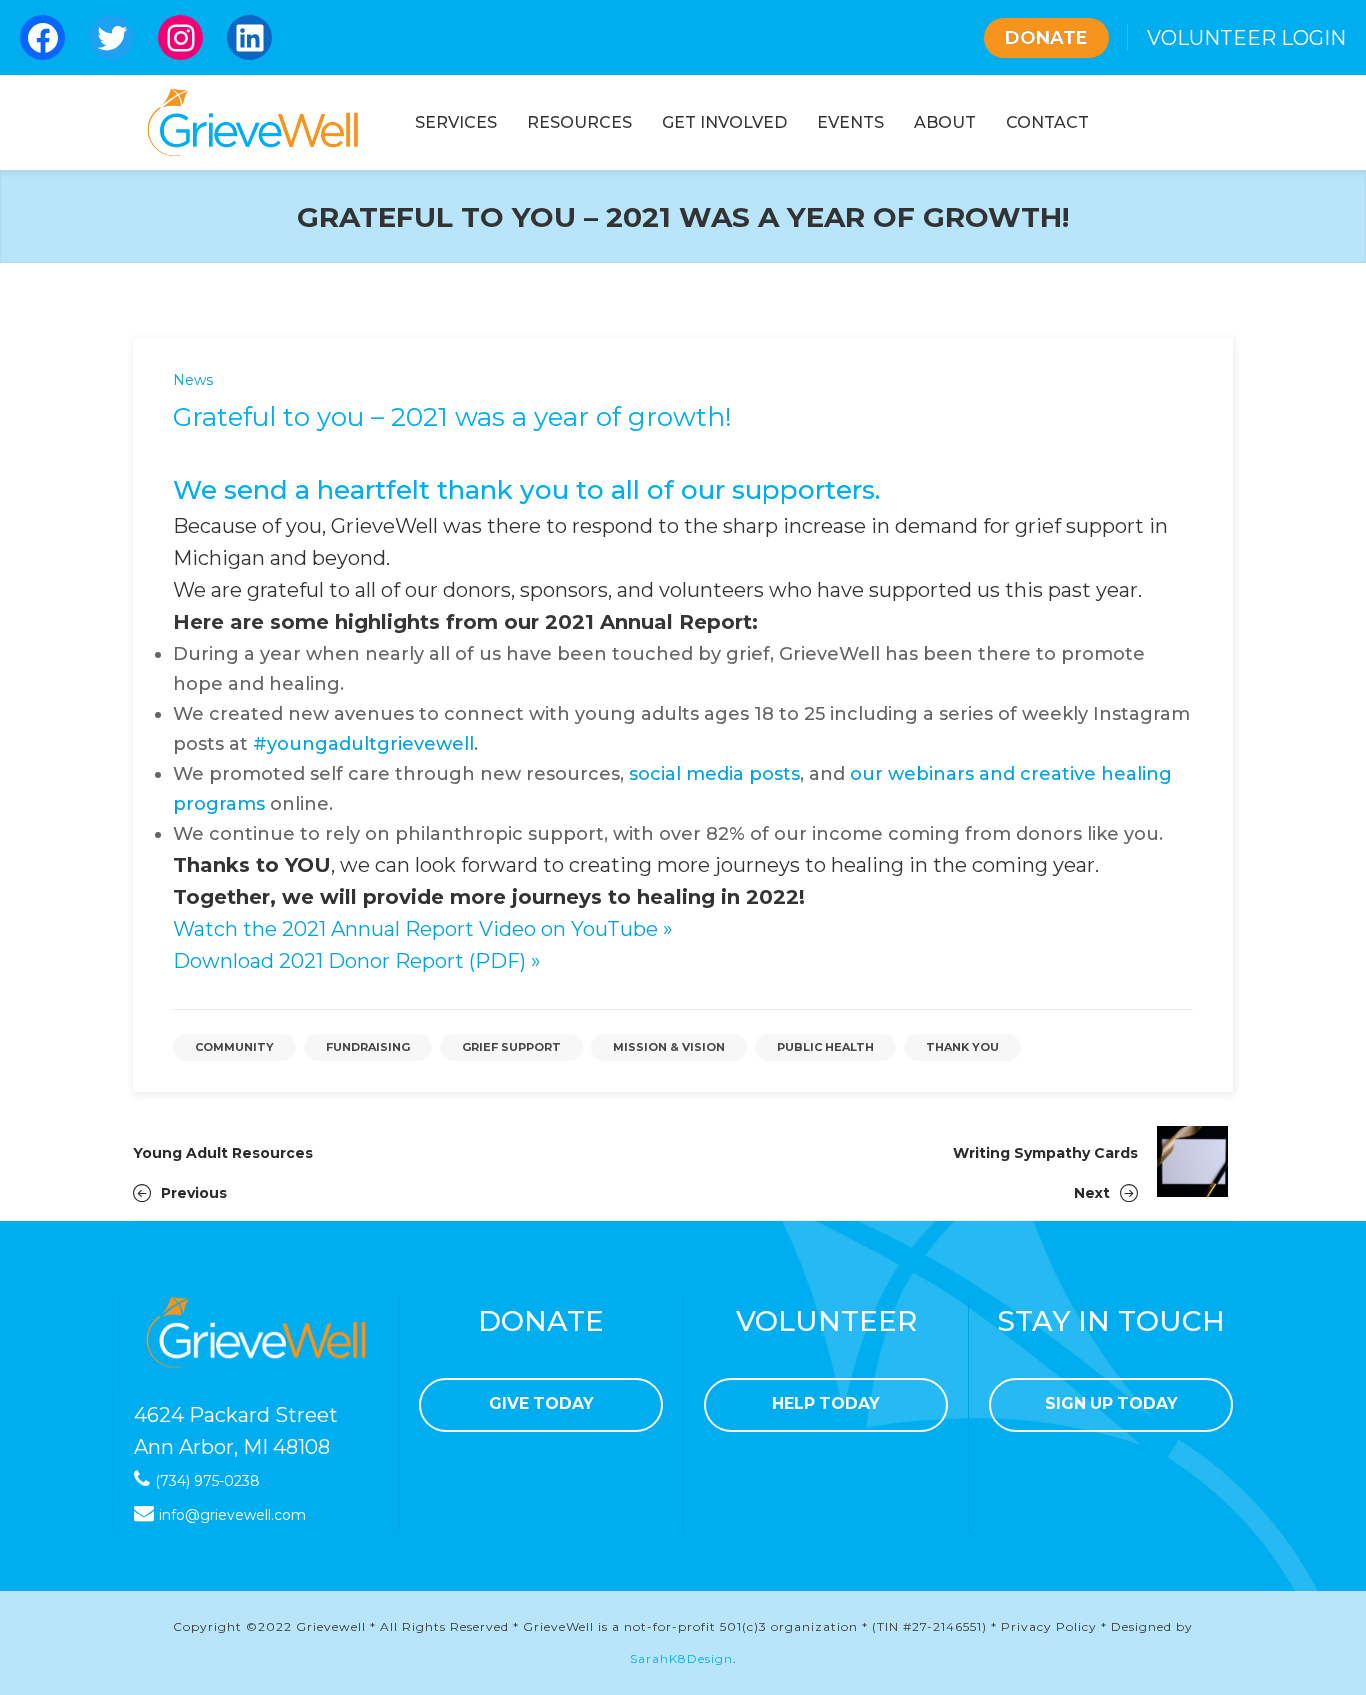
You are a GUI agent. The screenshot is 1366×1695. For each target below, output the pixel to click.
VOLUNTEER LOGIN (1246, 38)
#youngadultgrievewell (363, 744)
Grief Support (511, 1047)
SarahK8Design (681, 1658)
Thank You (962, 1047)
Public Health (825, 1047)
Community (234, 1047)
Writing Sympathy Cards (1045, 1153)
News (193, 380)
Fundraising (368, 1047)
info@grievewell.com (232, 1515)
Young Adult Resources (223, 1153)
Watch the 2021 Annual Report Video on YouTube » (423, 929)
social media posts (714, 774)
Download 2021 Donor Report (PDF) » (357, 961)
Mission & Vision (669, 1047)
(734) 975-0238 (207, 1481)
